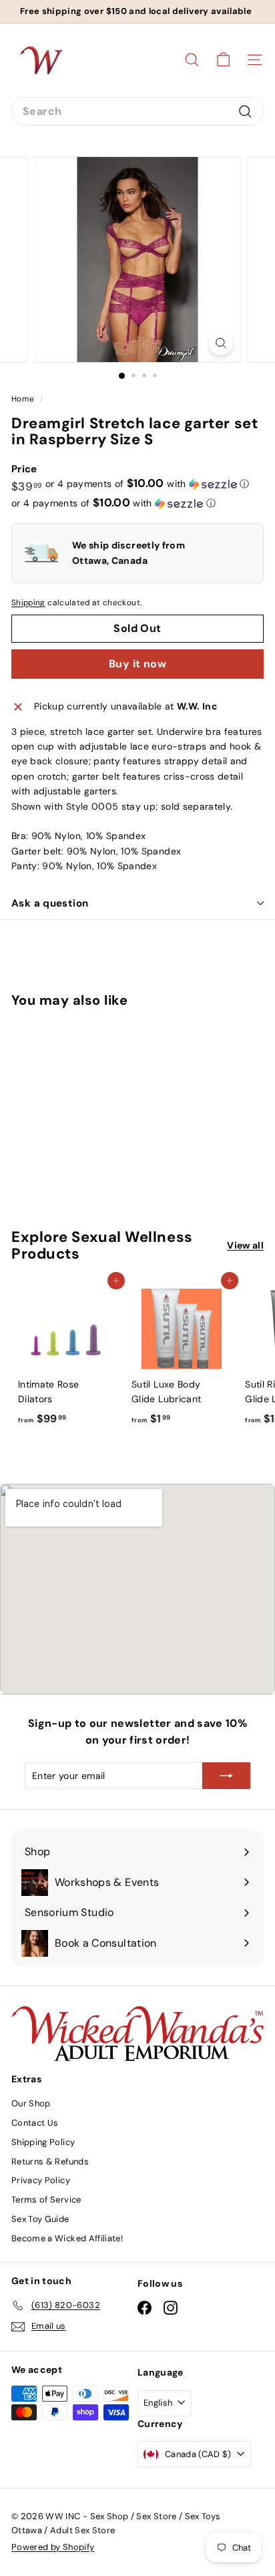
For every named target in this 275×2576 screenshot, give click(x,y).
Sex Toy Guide (40, 2219)
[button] (148, 484)
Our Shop (31, 2103)
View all (245, 1245)
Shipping (28, 603)
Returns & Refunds (50, 2161)
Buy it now (137, 664)
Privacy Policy (41, 2180)
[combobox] (137, 112)
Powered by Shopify (53, 2547)
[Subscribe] (226, 1776)
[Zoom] (221, 343)
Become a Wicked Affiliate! (67, 2238)
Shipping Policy (43, 2142)
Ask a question (50, 903)
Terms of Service (46, 2200)
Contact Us (35, 2123)
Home (24, 399)
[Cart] (223, 60)
